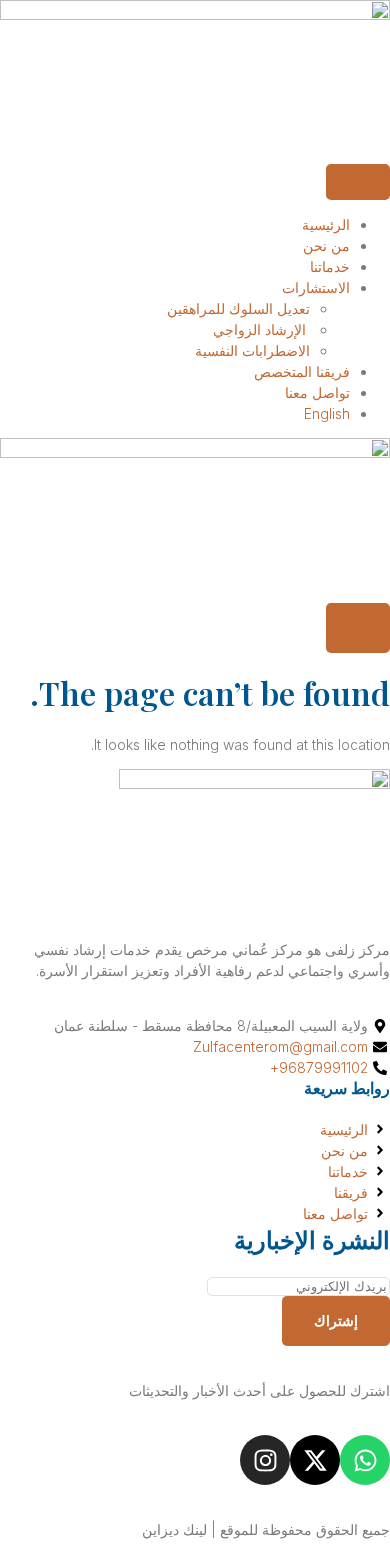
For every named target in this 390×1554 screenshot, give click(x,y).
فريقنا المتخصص (302, 371)
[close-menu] (358, 628)
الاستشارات (316, 287)
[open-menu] (358, 182)
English (327, 413)
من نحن (326, 245)
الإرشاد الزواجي (261, 329)
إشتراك (336, 1320)
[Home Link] (195, 452)
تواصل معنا (317, 392)
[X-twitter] (315, 1460)
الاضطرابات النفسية (252, 350)
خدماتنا (330, 266)
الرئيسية (326, 224)
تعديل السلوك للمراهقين (238, 308)
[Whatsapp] (365, 1460)
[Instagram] (265, 1460)
